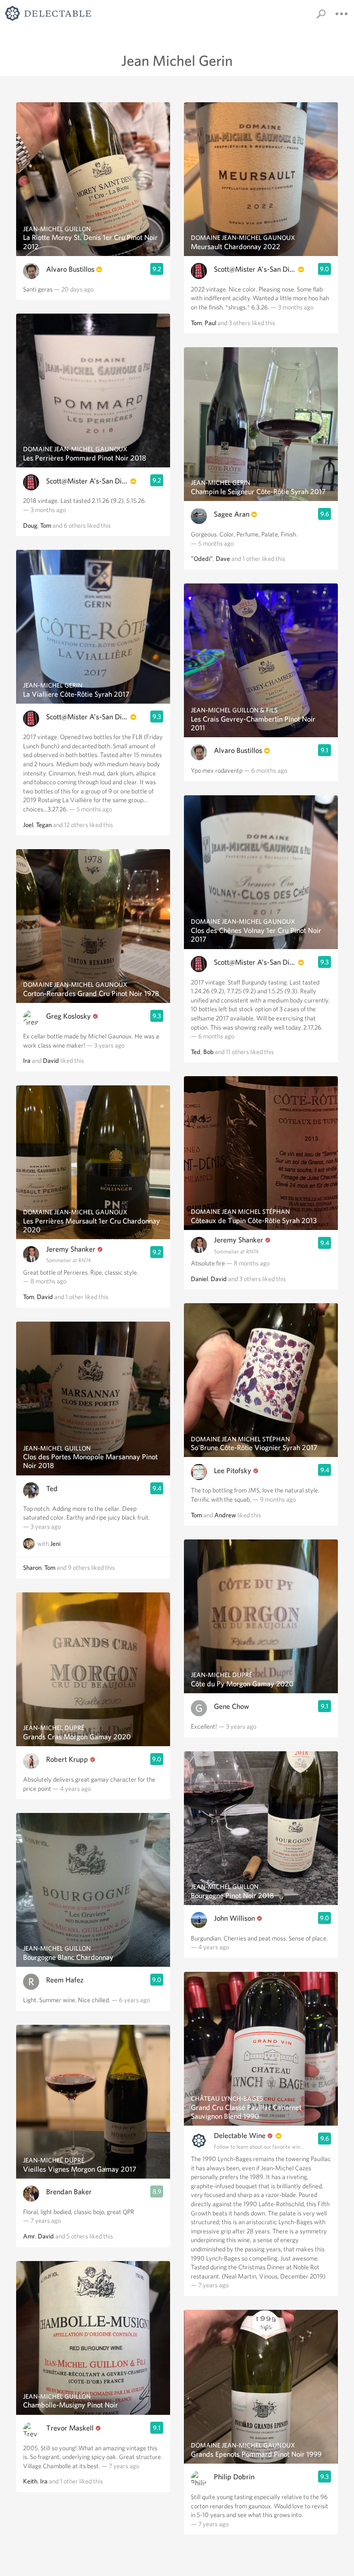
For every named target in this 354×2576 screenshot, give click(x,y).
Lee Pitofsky (233, 1471)
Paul (210, 323)
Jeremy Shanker (71, 1249)
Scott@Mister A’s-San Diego (87, 481)
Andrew (225, 1515)
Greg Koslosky (68, 1016)
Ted (52, 1489)
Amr (29, 2236)
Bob (208, 1052)
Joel (28, 825)
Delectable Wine (240, 2136)
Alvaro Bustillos (70, 269)
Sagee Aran (232, 514)
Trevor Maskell (70, 2428)
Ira (27, 1061)
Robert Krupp (67, 1759)
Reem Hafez (65, 1980)
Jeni (55, 1544)
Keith (30, 2481)
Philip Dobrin (234, 2477)
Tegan (44, 825)
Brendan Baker (69, 2192)
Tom (46, 525)
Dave (223, 559)
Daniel (199, 1279)
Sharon (32, 1568)
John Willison (234, 1918)
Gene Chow (232, 1706)
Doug (30, 525)
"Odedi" (202, 559)
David (51, 1061)
